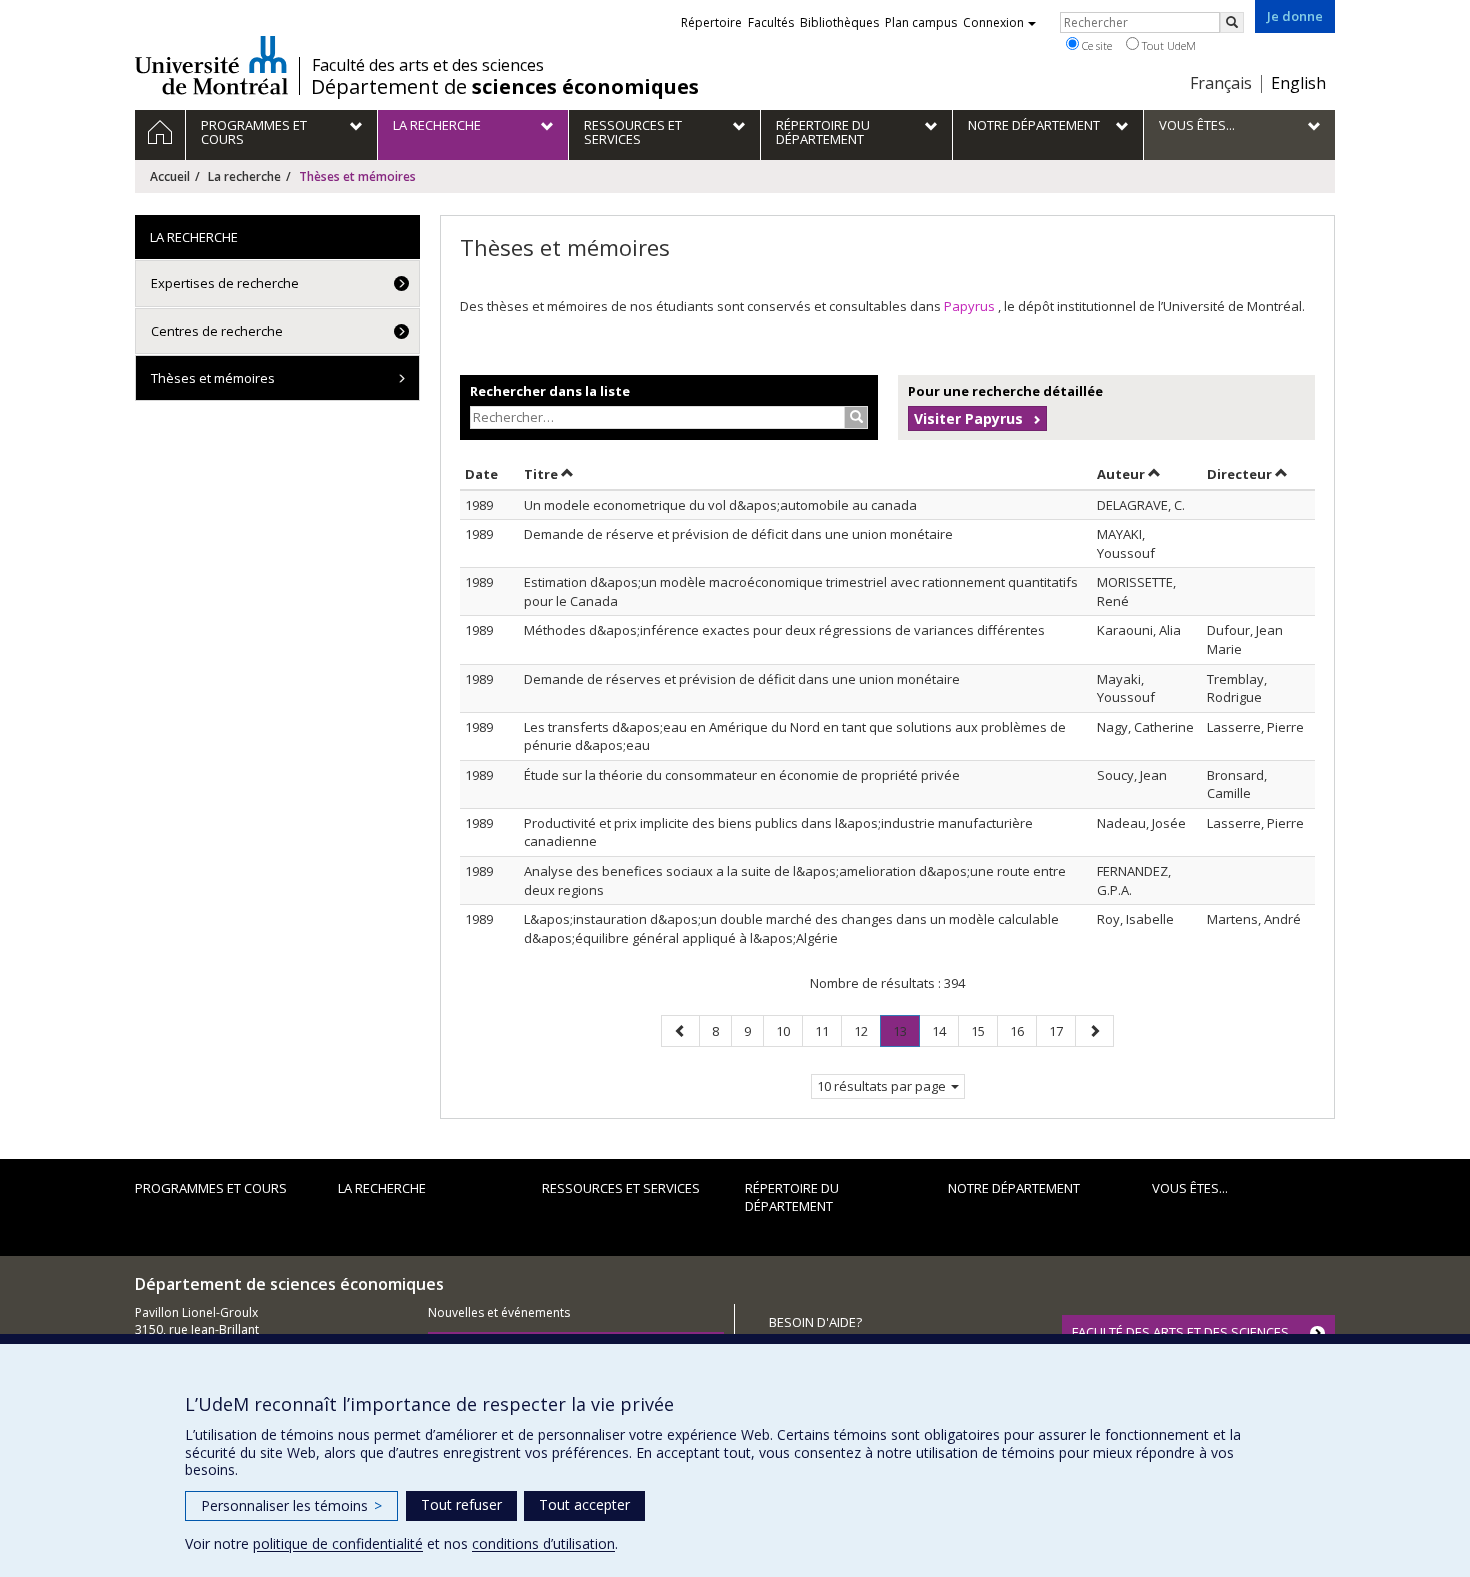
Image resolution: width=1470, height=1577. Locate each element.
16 (1023, 1030)
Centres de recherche (217, 331)
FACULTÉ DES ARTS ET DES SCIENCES (1180, 1332)
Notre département (1014, 1188)
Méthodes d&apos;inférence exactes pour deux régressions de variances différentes (784, 630)
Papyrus (971, 306)
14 (945, 1030)
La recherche (244, 176)
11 (828, 1030)
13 (906, 1034)
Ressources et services (621, 1188)
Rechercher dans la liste (550, 391)
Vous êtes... (1190, 1188)
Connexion (993, 22)
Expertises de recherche (225, 283)
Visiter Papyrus (968, 418)
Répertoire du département (792, 1197)
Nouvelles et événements (499, 1312)
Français (1221, 83)
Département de (505, 87)
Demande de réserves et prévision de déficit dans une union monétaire (742, 679)
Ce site (1095, 45)
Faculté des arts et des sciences (428, 65)
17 (1062, 1030)
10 (789, 1030)
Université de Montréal (211, 65)
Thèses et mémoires (213, 378)
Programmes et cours (211, 1188)
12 (867, 1030)
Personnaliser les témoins (291, 1505)
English (1298, 83)
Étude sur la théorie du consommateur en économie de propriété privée (742, 775)
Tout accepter (584, 1504)
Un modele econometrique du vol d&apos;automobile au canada (720, 505)
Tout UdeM (1167, 45)
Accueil (170, 176)
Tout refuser (461, 1504)
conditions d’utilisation (543, 1543)
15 (984, 1030)
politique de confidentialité (338, 1543)
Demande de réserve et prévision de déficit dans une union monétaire (738, 534)
